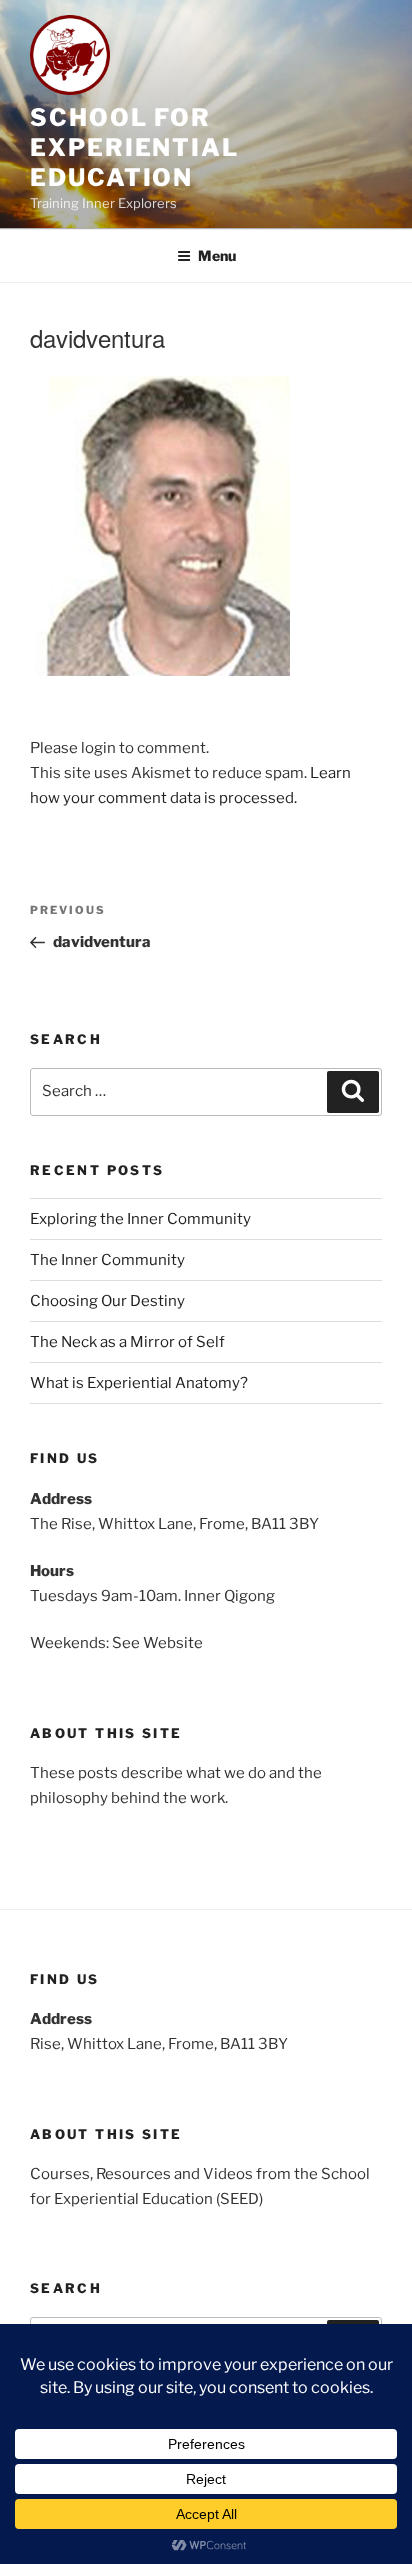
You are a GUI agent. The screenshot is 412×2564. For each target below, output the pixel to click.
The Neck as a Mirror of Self (127, 1342)
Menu (217, 255)
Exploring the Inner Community (140, 1219)
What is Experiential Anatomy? (139, 1383)
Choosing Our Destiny (107, 1301)
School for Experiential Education (134, 147)
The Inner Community (107, 1260)
